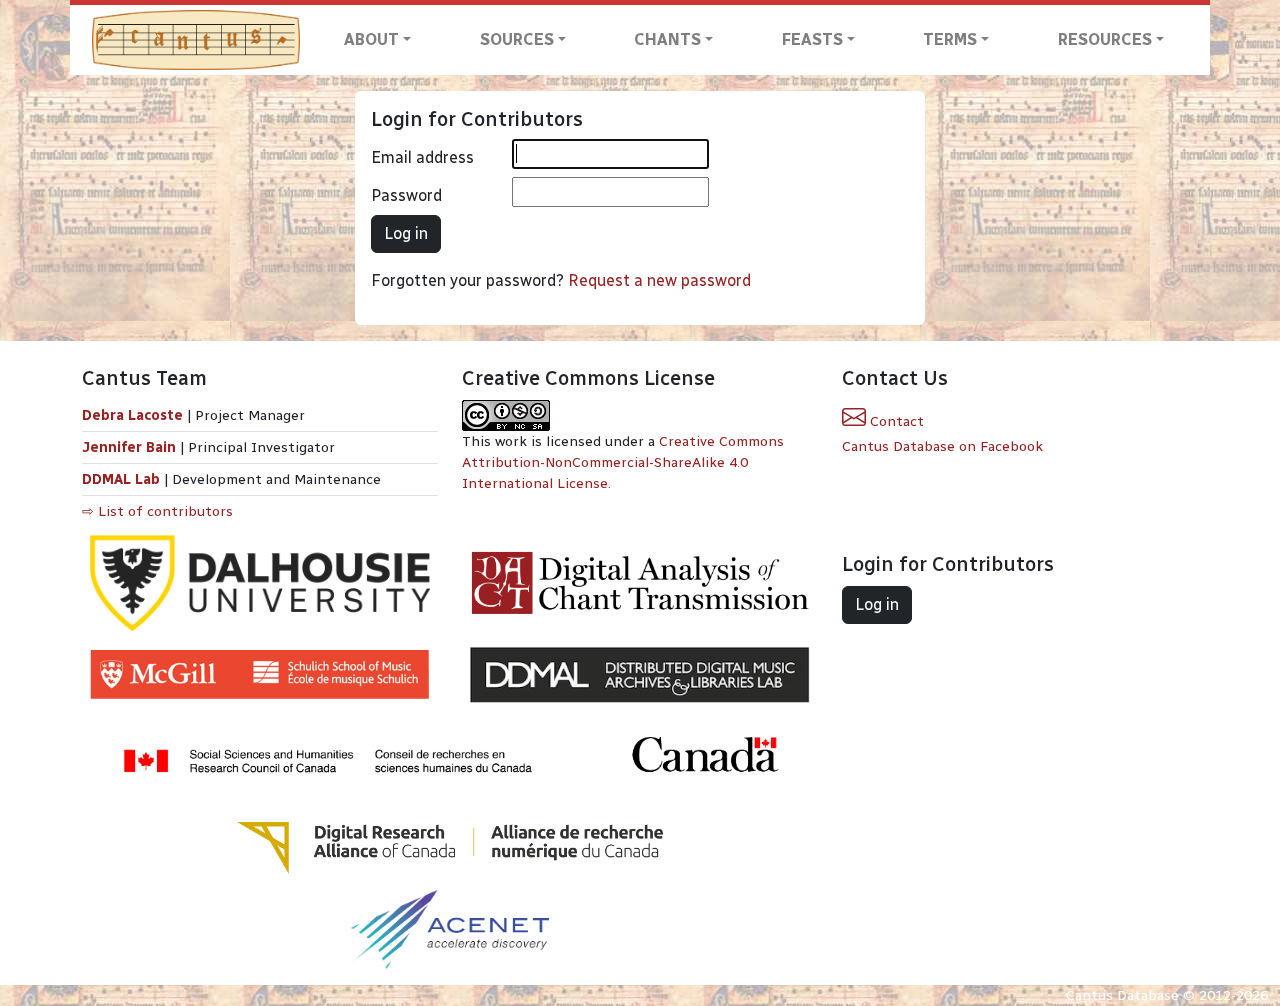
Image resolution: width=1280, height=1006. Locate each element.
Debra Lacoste (132, 415)
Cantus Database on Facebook (942, 446)
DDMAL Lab (121, 479)
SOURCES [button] (517, 39)
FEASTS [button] (812, 39)
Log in (406, 233)
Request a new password (659, 280)
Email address (422, 157)
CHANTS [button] (667, 39)
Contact (895, 421)
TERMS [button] (950, 39)
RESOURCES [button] (1105, 39)
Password (406, 195)
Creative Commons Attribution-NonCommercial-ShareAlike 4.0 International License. (623, 462)
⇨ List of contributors (157, 511)
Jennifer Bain (131, 447)
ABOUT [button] (371, 39)
